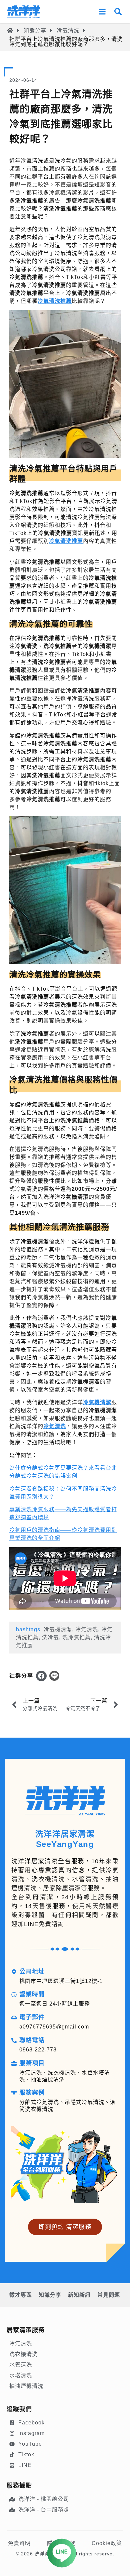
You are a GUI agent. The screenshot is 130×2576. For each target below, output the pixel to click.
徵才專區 (21, 2295)
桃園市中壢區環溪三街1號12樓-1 (61, 1981)
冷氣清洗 (68, 30)
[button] (41, 1676)
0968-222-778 (38, 2050)
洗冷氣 (50, 1637)
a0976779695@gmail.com (54, 2027)
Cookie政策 (107, 2543)
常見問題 (109, 2295)
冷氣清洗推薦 (55, 301)
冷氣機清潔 (97, 1402)
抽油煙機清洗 (26, 2386)
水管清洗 (21, 2365)
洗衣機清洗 (23, 2354)
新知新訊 (79, 2295)
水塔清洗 (21, 2375)
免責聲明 (19, 2543)
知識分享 (35, 30)
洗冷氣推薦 (76, 1637)
